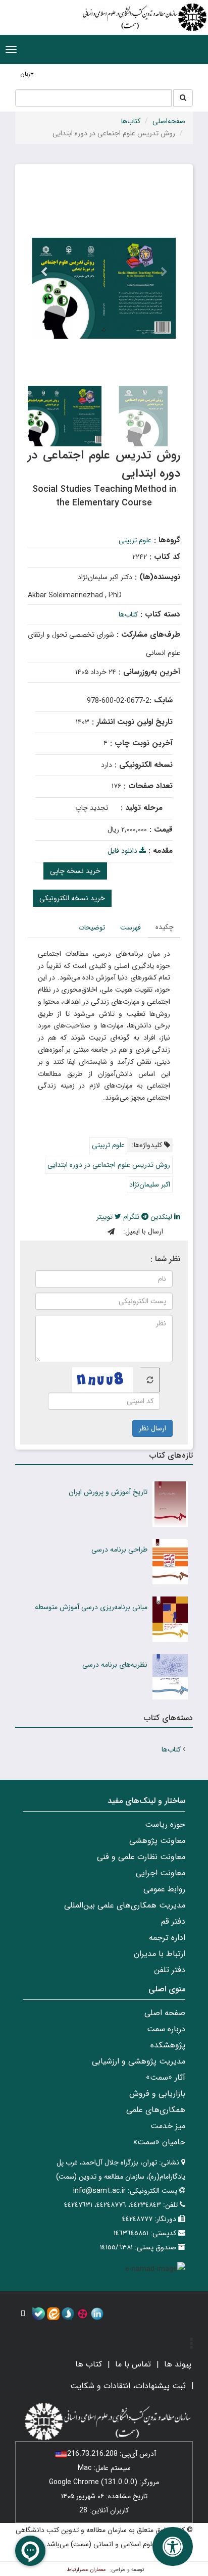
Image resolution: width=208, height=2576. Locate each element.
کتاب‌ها (131, 121)
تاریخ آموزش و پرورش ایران (108, 1492)
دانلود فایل (123, 851)
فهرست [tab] (131, 928)
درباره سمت (166, 2029)
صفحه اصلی (165, 2013)
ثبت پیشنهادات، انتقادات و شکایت (128, 2386)
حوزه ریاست (165, 1824)
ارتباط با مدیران (160, 1954)
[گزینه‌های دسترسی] (173, 2546)
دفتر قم (173, 1921)
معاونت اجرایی (161, 1873)
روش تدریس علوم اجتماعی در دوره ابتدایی (109, 1165)
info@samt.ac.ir (99, 2191)
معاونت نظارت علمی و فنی (141, 1857)
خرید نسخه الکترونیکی (72, 898)
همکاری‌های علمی (156, 2110)
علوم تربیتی (135, 540)
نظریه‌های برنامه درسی (115, 1665)
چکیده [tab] (165, 927)
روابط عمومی (164, 1889)
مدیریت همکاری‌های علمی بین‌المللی (125, 1905)
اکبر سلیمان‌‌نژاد (150, 1184)
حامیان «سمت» (159, 2142)
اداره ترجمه (167, 1938)
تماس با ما (133, 2364)
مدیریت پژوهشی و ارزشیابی (139, 2061)
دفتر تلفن (170, 1970)
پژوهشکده (168, 2045)
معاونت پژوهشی (157, 1841)
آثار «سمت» (166, 2077)
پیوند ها (178, 2364)
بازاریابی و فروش (157, 2094)
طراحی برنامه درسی (119, 1550)
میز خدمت (168, 2126)
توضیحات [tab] (92, 928)
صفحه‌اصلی (169, 121)
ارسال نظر (152, 1428)
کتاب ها (89, 2364)
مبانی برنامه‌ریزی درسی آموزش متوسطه (91, 1607)
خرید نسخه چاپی (75, 871)
